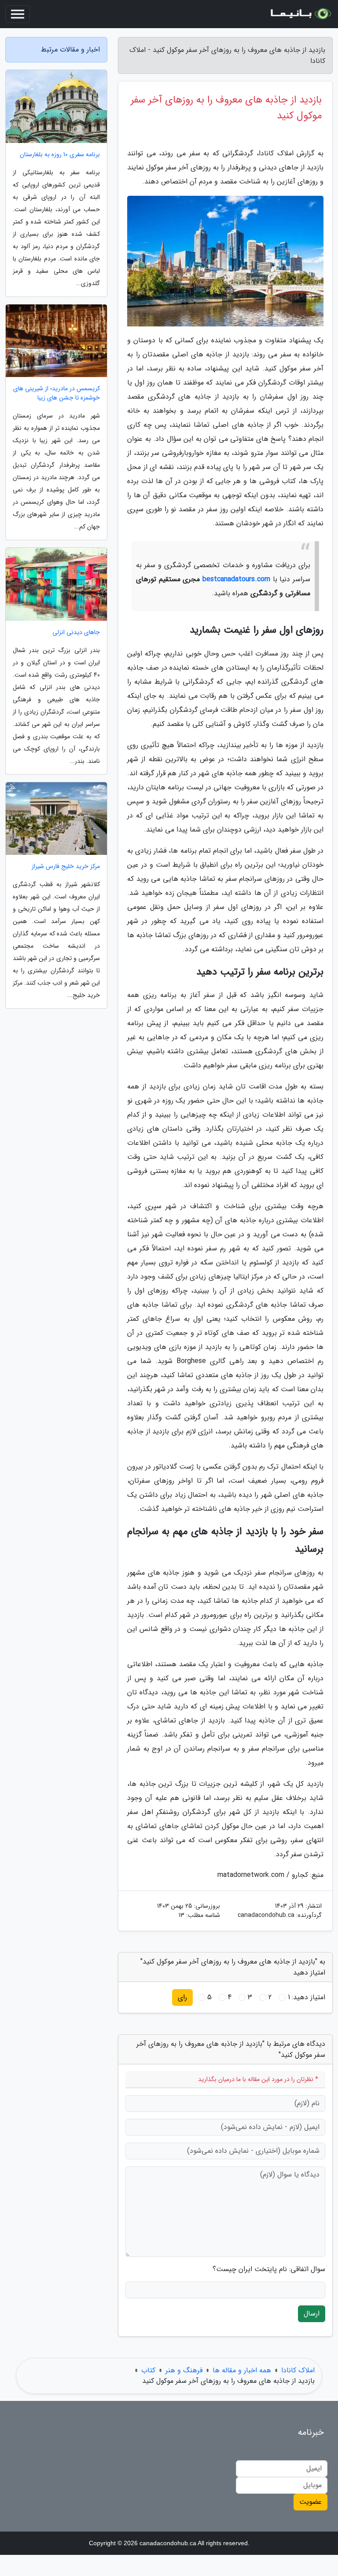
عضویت (310, 2502)
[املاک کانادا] (300, 14)
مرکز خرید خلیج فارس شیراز (66, 867)
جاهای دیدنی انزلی (76, 632)
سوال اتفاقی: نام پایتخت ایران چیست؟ (269, 2269)
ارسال (312, 2314)
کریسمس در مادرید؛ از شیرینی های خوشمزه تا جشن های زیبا (57, 393)
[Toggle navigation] (18, 14)
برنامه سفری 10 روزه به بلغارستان (60, 155)
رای (182, 1997)
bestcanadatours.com (236, 579)
